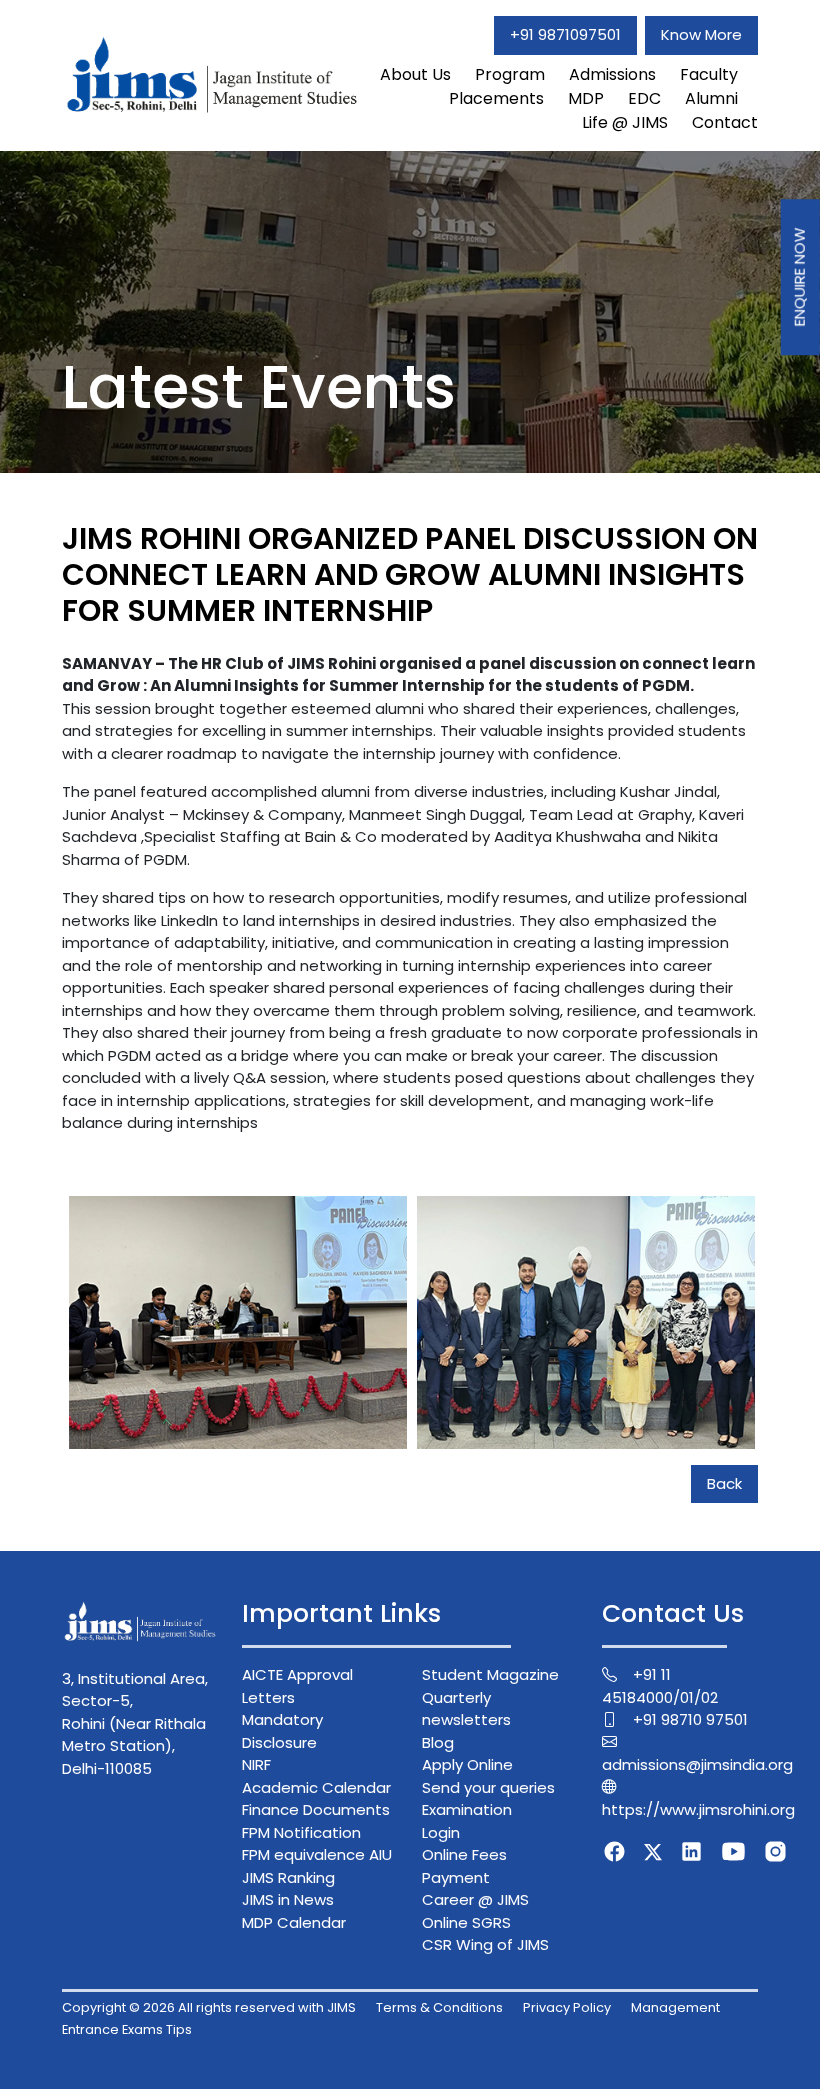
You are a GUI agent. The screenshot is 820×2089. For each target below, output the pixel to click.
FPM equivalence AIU (317, 1854)
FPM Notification (301, 1832)
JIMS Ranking (288, 1877)
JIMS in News (288, 1899)
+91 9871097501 (565, 34)
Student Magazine (490, 1674)
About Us (415, 74)
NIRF (256, 1764)
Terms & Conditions (439, 2007)
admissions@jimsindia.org (697, 1764)
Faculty (709, 74)
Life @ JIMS (625, 122)
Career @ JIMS (475, 1899)
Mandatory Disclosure (282, 1731)
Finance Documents (316, 1809)
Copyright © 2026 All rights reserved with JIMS (209, 2007)
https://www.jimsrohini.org (698, 1809)
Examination (467, 1809)
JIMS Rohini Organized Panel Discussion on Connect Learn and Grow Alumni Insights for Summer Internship (410, 574)
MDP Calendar (294, 1922)
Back (724, 1483)
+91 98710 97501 (690, 1719)
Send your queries (488, 1787)
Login (441, 1832)
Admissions (612, 74)
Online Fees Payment (464, 1866)
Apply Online (467, 1764)
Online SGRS (466, 1922)
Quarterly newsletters (466, 1709)
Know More (701, 34)
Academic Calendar (316, 1787)
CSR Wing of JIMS (485, 1944)
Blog (438, 1742)
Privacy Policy (567, 2007)
